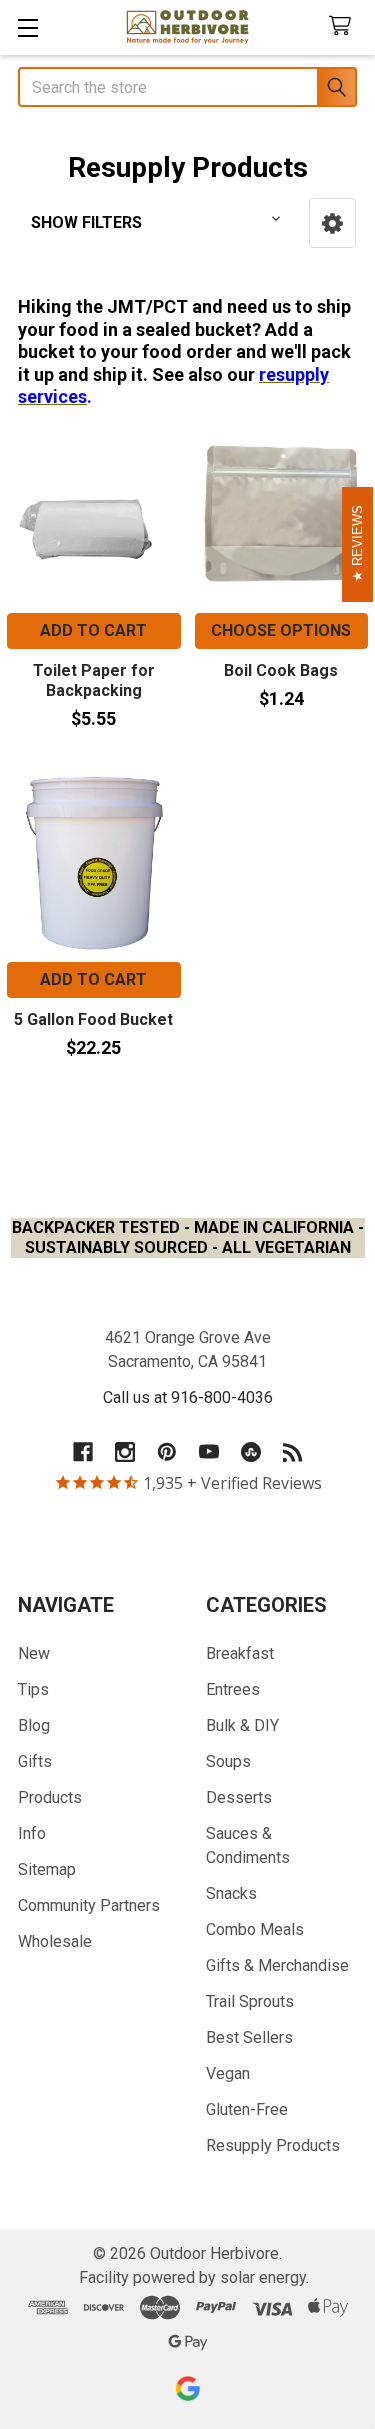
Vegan (228, 2073)
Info (32, 1833)
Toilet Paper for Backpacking (94, 680)
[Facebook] (83, 1452)
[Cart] (344, 26)
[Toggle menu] (27, 27)
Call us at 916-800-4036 (188, 1397)
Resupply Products (273, 2145)
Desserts (239, 1797)
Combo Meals (255, 1929)
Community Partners (89, 1905)
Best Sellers (249, 2037)
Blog (34, 1725)
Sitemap (47, 1869)
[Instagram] (125, 1452)
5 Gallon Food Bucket (93, 1019)
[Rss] (293, 1452)
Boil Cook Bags (281, 670)
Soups (228, 1761)
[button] (332, 223)
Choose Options (281, 630)
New (34, 1653)
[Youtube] (209, 1452)
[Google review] (188, 2388)
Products (50, 1797)
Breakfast (240, 1653)
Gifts (35, 1761)
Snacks (231, 1893)
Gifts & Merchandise (277, 1965)
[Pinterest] (167, 1452)
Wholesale (55, 1941)
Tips (33, 1689)
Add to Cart (93, 630)
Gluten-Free (247, 2109)
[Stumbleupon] (251, 1452)
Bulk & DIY (242, 1725)
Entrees (233, 1689)
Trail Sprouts (250, 2001)
